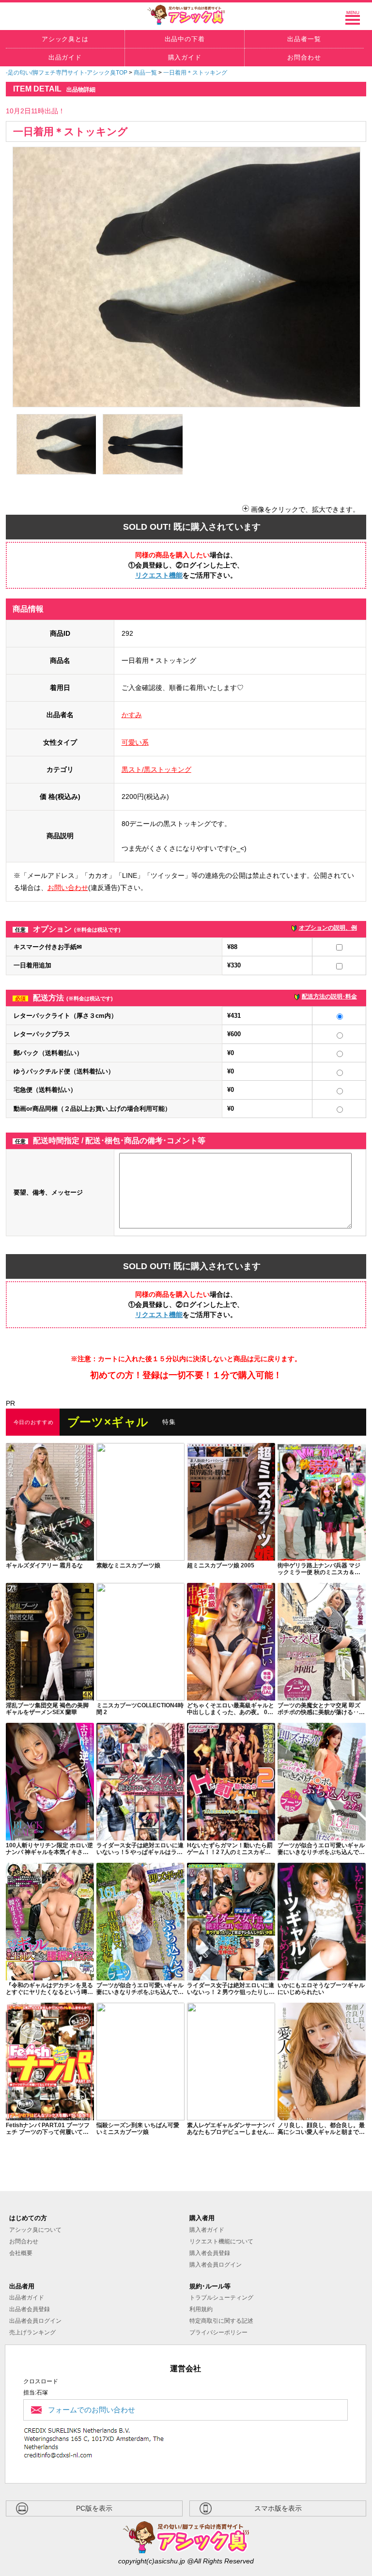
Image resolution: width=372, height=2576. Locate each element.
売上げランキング (32, 2332)
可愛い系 (135, 742)
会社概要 (21, 2253)
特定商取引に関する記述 (221, 2321)
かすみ (132, 715)
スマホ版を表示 (278, 2508)
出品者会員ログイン (35, 2321)
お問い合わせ (68, 888)
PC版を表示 (94, 2508)
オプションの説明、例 (328, 928)
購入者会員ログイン (216, 2265)
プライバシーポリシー (218, 2332)
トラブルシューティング (221, 2298)
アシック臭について (35, 2230)
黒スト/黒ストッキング (156, 769)
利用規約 (201, 2309)
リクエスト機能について (221, 2241)
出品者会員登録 (30, 2309)
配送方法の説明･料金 (329, 997)
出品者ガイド (27, 2298)
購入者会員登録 (210, 2253)
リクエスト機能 (159, 575)
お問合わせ (24, 2241)
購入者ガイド (207, 2230)
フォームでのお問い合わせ (92, 2410)
